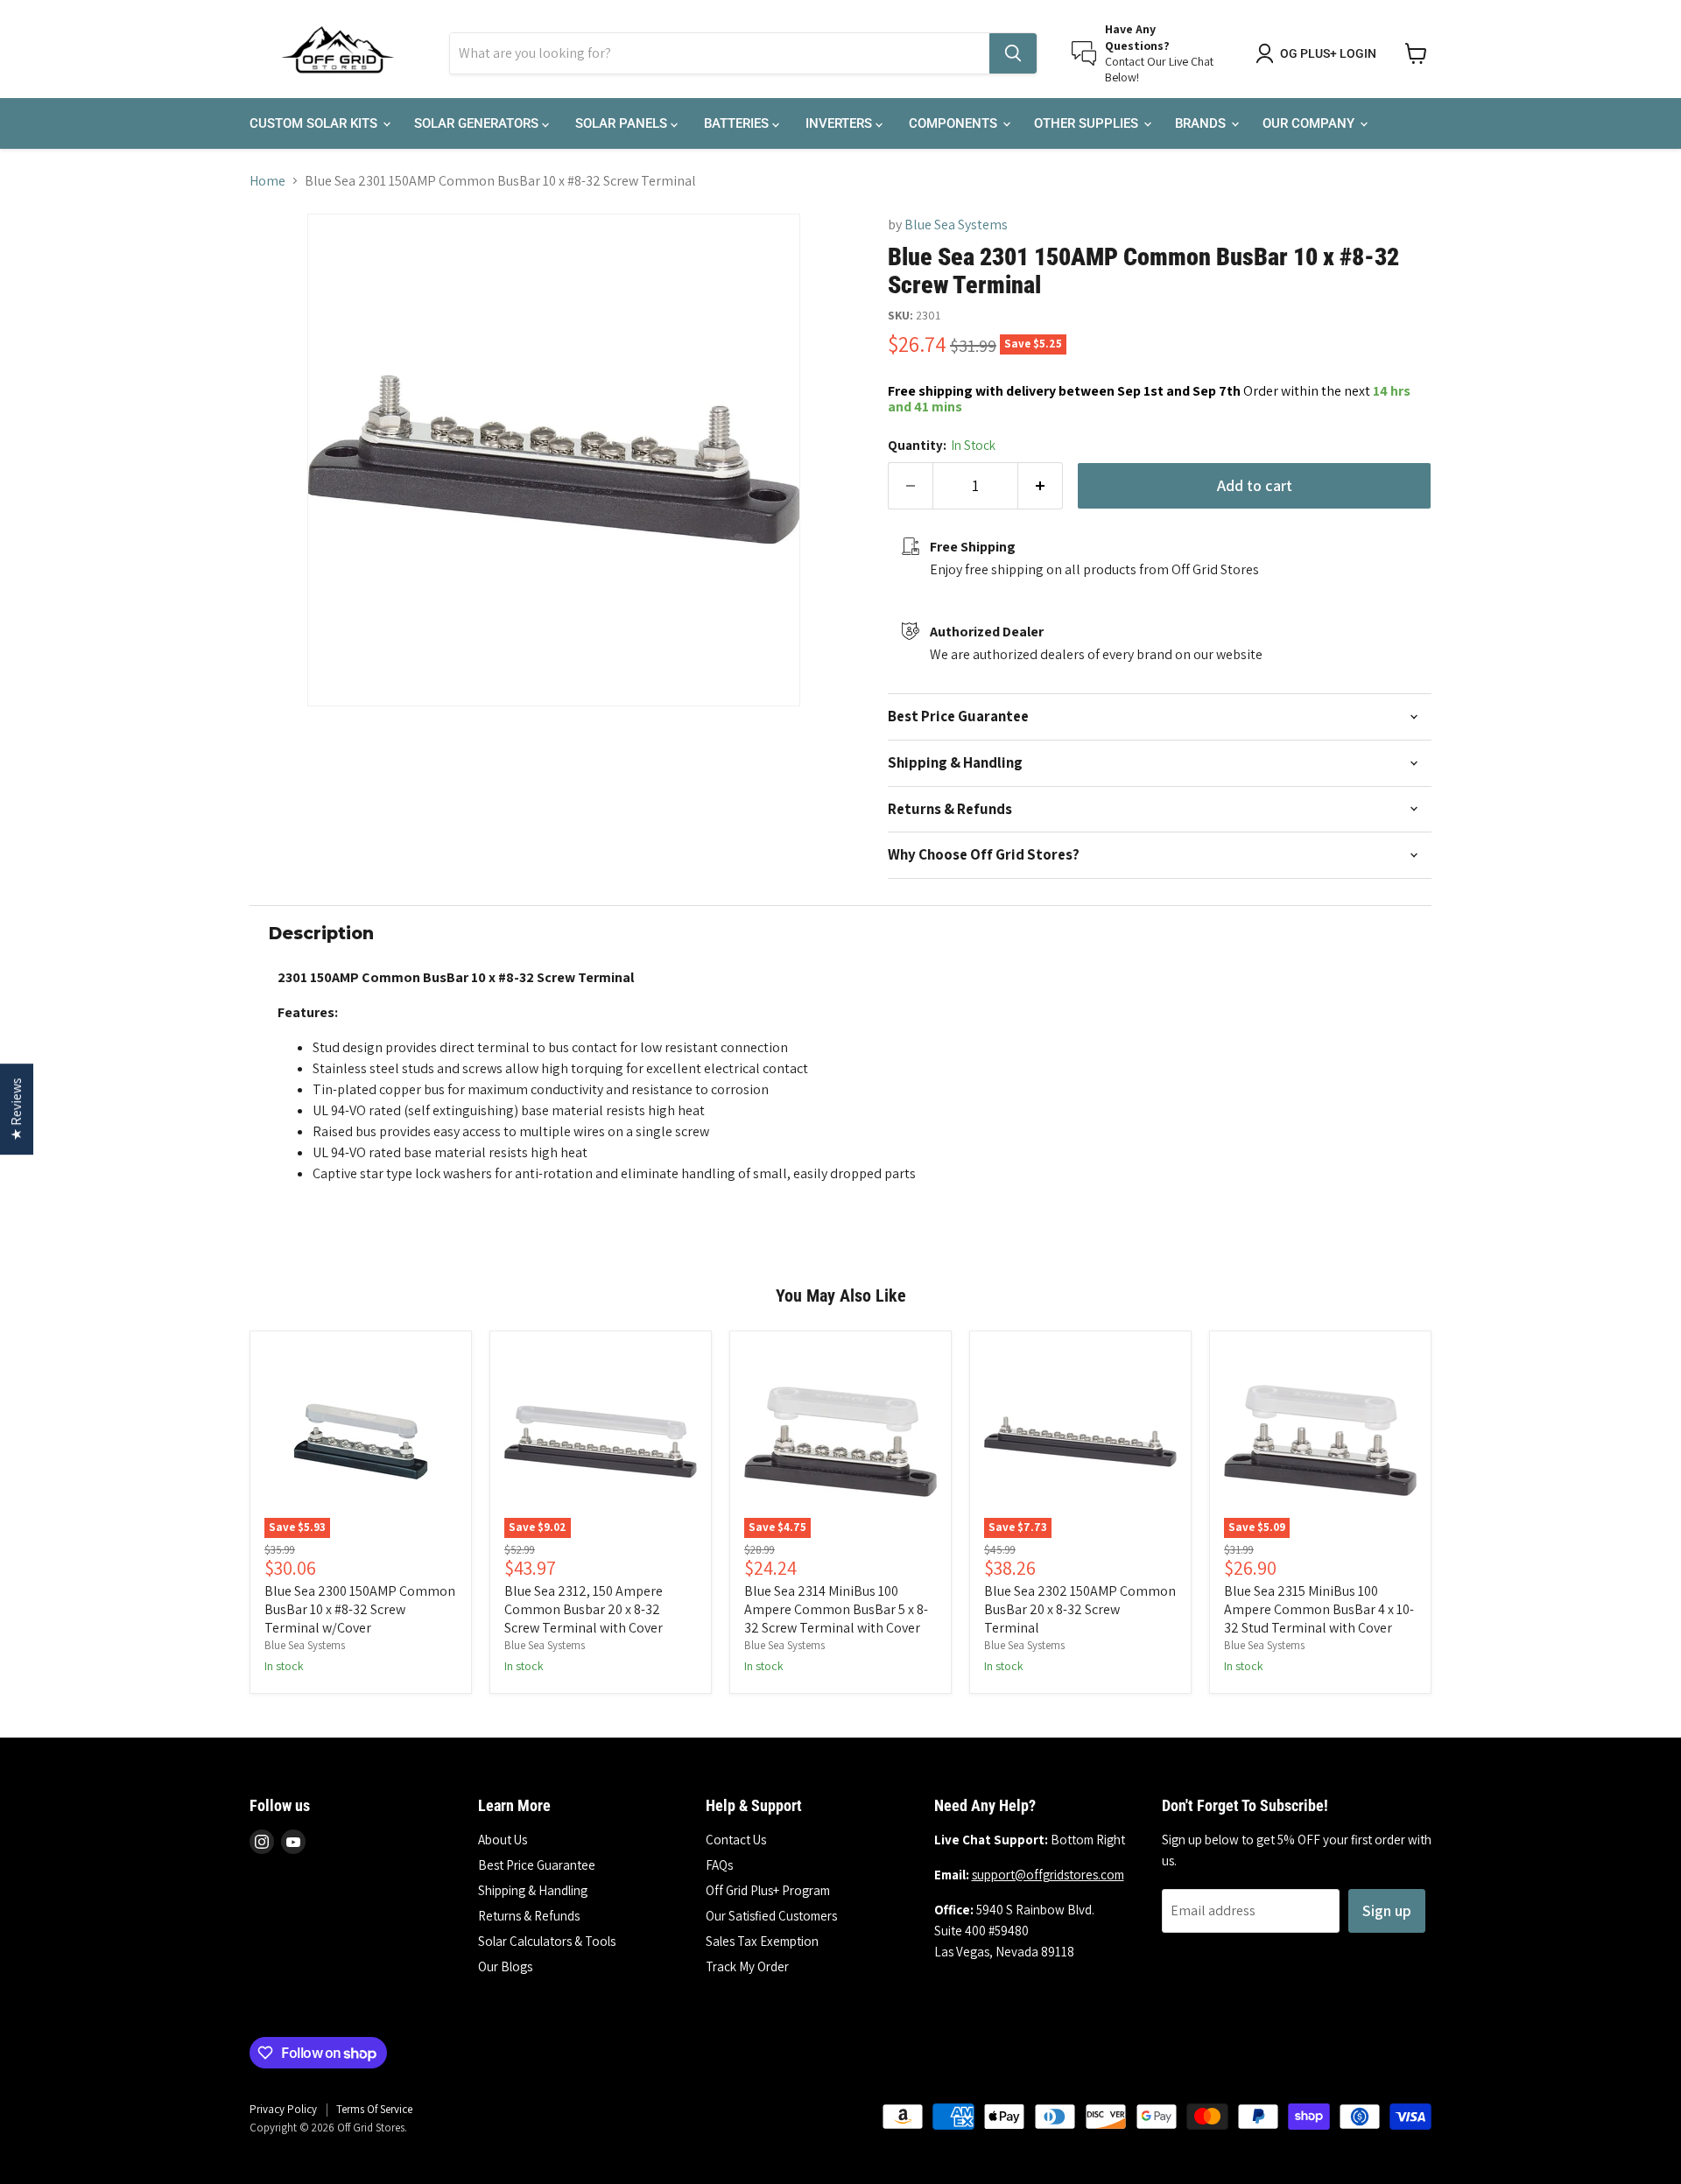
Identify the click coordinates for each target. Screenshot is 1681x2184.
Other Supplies (1088, 123)
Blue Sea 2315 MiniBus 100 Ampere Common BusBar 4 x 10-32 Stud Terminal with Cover (1319, 1609)
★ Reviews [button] (16, 1109)
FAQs (719, 1865)
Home (267, 181)
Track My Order (747, 1966)
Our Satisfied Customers (771, 1916)
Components (955, 123)
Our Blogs (505, 1966)
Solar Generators (478, 123)
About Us (503, 1840)
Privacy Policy (283, 2109)
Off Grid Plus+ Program (768, 1890)
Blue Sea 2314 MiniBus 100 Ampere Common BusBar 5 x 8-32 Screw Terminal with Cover (836, 1609)
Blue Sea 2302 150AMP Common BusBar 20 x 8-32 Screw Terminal (1080, 1609)
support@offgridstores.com (1048, 1875)
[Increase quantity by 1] (1041, 486)
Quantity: (942, 445)
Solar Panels (623, 123)
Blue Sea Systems (956, 225)
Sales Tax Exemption (762, 1941)
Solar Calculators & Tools (547, 1941)
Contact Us (736, 1840)
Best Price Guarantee (537, 1865)
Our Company (1310, 123)
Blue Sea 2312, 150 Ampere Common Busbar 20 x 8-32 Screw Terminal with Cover (584, 1609)
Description (321, 934)
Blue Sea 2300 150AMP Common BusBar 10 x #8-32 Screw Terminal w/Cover (360, 1609)
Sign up (1387, 1910)
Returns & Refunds (529, 1916)
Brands (1202, 123)
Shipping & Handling (533, 1890)
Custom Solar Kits (315, 123)
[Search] (1013, 53)
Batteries (738, 123)
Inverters (840, 123)
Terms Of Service (374, 2109)
